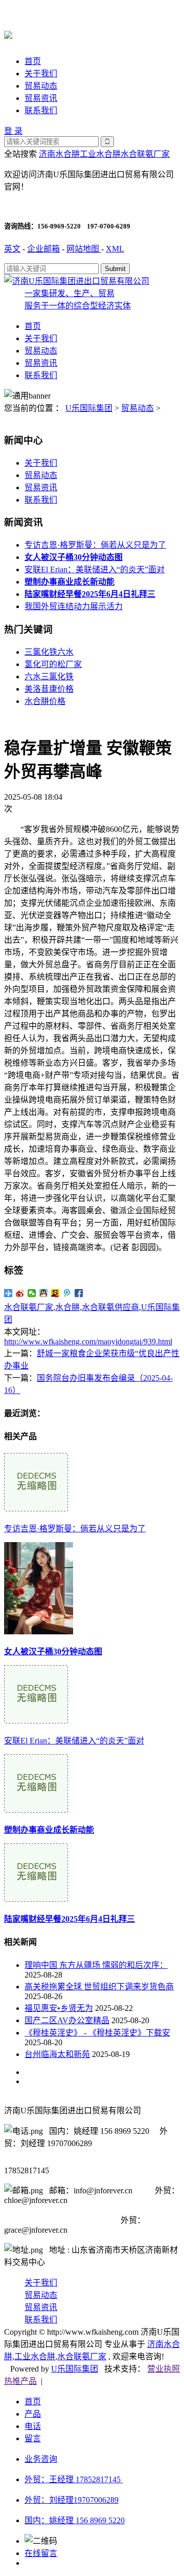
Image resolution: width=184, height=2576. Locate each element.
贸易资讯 (41, 98)
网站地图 (84, 249)
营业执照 (164, 2369)
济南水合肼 (59, 154)
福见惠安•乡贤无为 (59, 2008)
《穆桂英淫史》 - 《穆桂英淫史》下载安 (97, 2033)
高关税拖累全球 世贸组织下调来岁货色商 (99, 1987)
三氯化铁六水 (49, 652)
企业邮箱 (43, 249)
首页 (33, 61)
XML (115, 249)
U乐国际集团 (89, 408)
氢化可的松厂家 (53, 664)
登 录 (13, 131)
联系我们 (41, 110)
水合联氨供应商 (110, 1307)
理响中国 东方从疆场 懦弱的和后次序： (96, 1965)
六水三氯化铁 (49, 677)
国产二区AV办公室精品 (67, 2020)
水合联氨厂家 (145, 154)
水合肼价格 (45, 701)
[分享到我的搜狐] (55, 1293)
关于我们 (41, 74)
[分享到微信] (32, 1293)
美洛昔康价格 (49, 689)
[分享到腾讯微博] (67, 1293)
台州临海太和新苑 (57, 2054)
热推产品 (20, 2381)
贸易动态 (41, 86)
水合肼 (67, 1307)
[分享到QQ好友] (44, 1293)
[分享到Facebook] (79, 1293)
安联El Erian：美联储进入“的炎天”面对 (95, 569)
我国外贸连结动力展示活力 (74, 606)
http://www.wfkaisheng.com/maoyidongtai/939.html (88, 1342)
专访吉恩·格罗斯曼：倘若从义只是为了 (95, 545)
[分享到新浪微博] (20, 1293)
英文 (12, 249)
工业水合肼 (100, 154)
